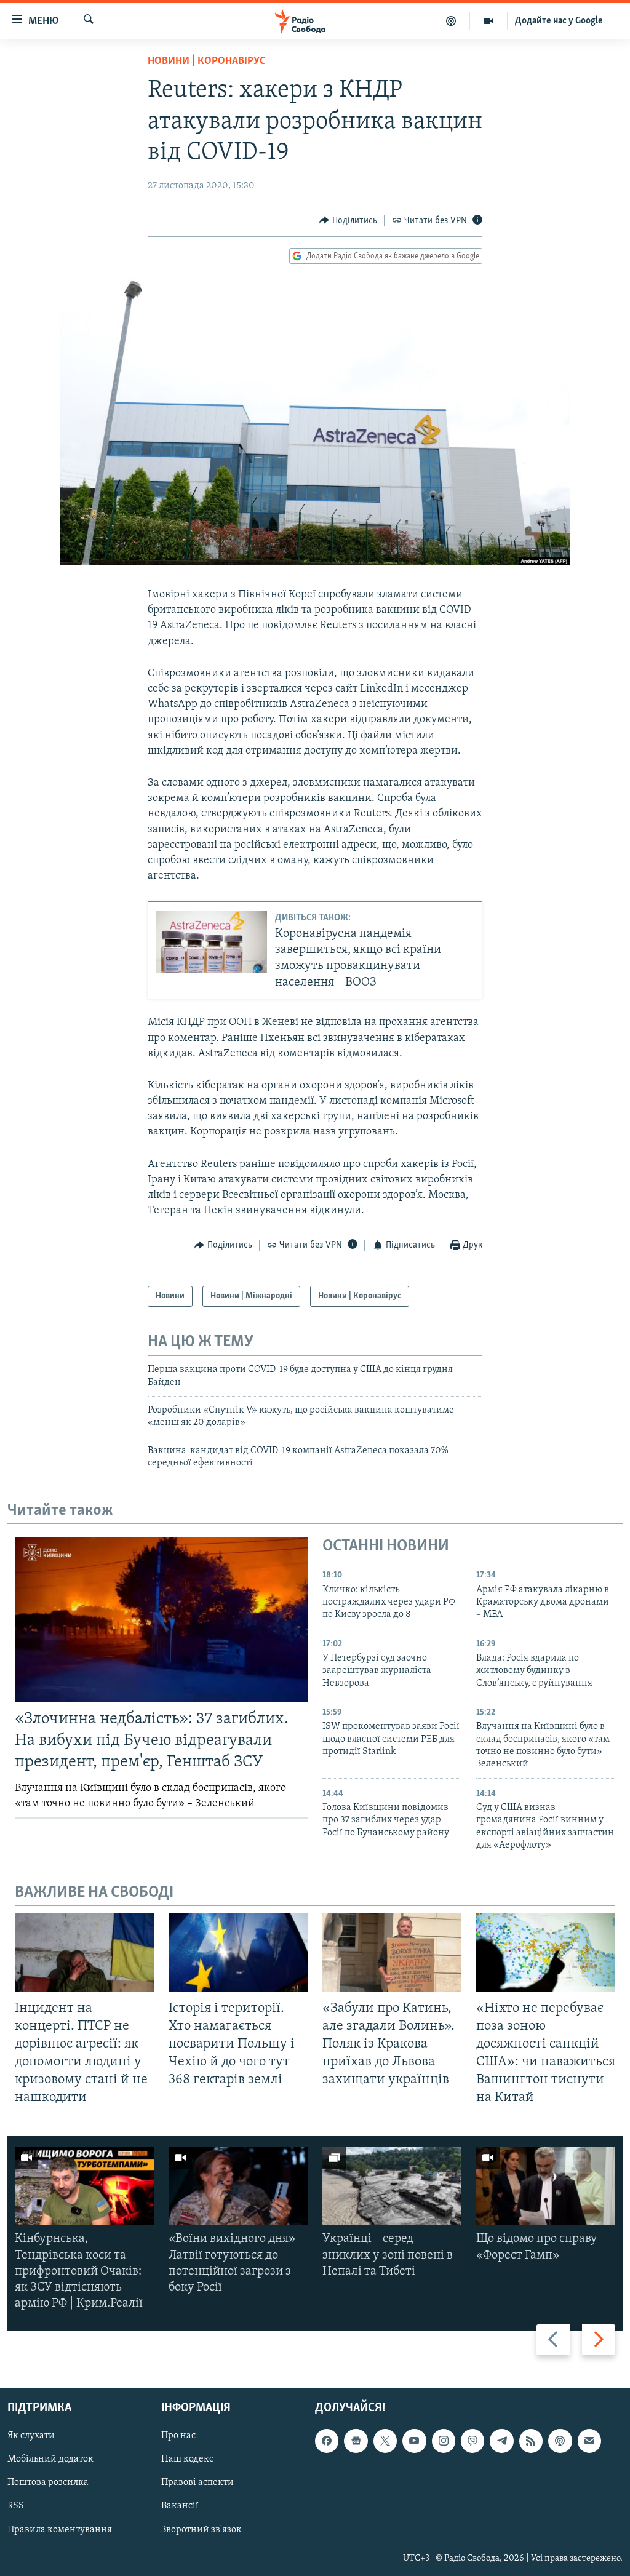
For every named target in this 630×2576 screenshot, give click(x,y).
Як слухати (31, 2436)
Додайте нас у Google (559, 21)
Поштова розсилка (48, 2482)
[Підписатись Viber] (472, 2441)
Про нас (178, 2436)
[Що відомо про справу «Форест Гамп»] (546, 2186)
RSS (16, 2506)
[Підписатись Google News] (356, 2441)
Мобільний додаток (50, 2459)
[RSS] (531, 2441)
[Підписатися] (589, 2441)
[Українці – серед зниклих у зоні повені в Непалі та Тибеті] (392, 2186)
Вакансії (180, 2506)
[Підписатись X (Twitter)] (385, 2441)
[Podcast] (560, 2441)
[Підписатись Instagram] (444, 2441)
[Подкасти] (451, 21)
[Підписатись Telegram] (501, 2441)
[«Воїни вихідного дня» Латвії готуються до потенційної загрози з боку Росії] (238, 2186)
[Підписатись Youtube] (414, 2441)
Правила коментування (60, 2529)
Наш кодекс (187, 2459)
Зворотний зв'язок (201, 2529)
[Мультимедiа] (489, 21)
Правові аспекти (197, 2482)
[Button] (348, 221)
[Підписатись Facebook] (327, 2441)
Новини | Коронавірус (207, 62)
